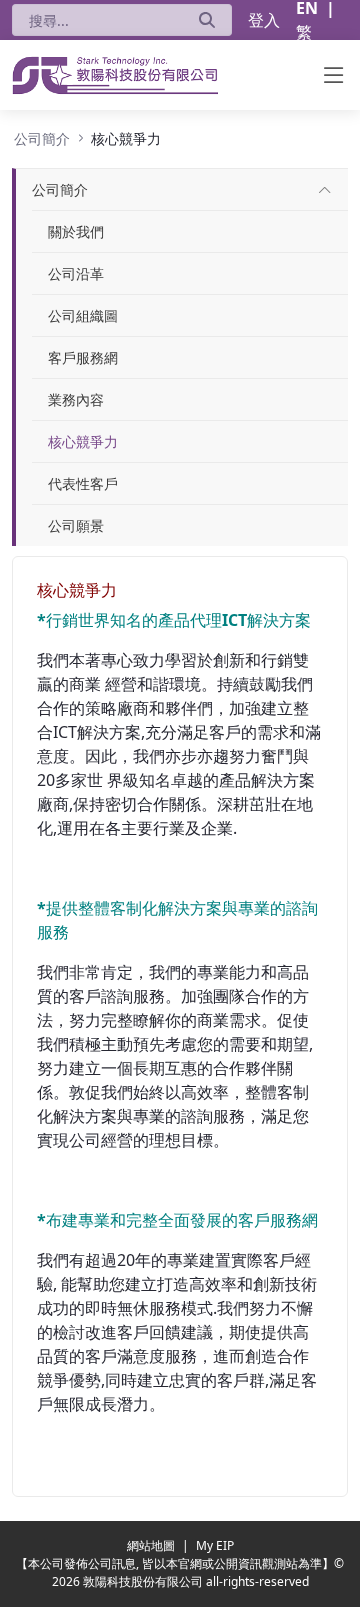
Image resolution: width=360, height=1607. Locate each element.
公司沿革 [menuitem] (76, 273)
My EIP (215, 1545)
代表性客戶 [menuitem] (83, 483)
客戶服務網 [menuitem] (83, 357)
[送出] (207, 20)
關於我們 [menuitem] (76, 231)
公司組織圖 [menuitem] (83, 315)
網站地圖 (152, 1545)
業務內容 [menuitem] (76, 399)
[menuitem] (60, 189)
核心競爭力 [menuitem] (83, 441)
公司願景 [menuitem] (76, 525)
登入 (264, 20)
